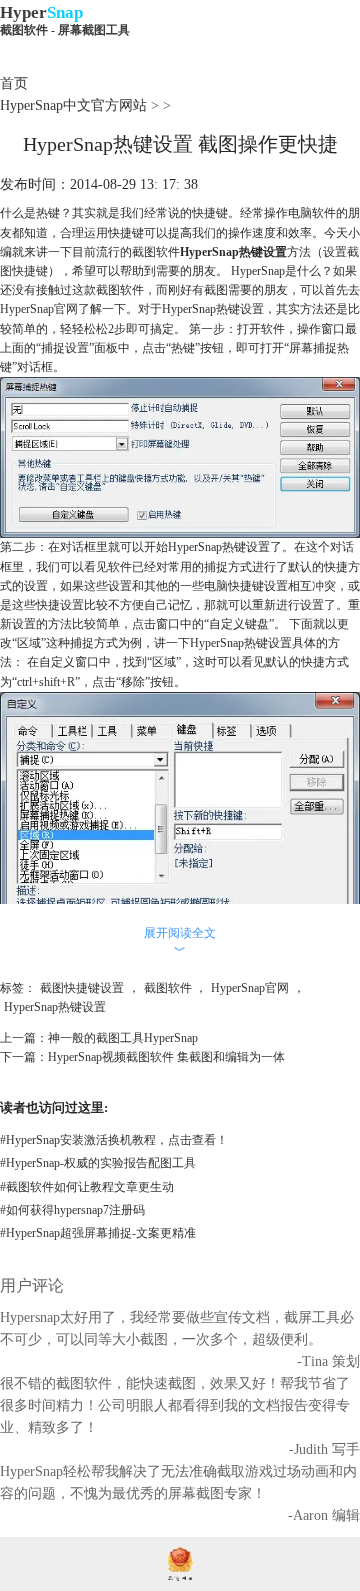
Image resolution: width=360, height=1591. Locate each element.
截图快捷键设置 (82, 988)
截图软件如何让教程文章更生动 (87, 1187)
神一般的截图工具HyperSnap (123, 1038)
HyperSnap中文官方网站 (73, 105)
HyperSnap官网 (39, 309)
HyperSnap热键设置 (55, 1007)
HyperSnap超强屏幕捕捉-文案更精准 (98, 1233)
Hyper (65, 20)
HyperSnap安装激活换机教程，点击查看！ (114, 1140)
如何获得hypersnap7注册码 (72, 1210)
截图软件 (168, 988)
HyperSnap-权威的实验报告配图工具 (98, 1163)
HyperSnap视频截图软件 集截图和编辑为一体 (166, 1057)
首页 (14, 83)
